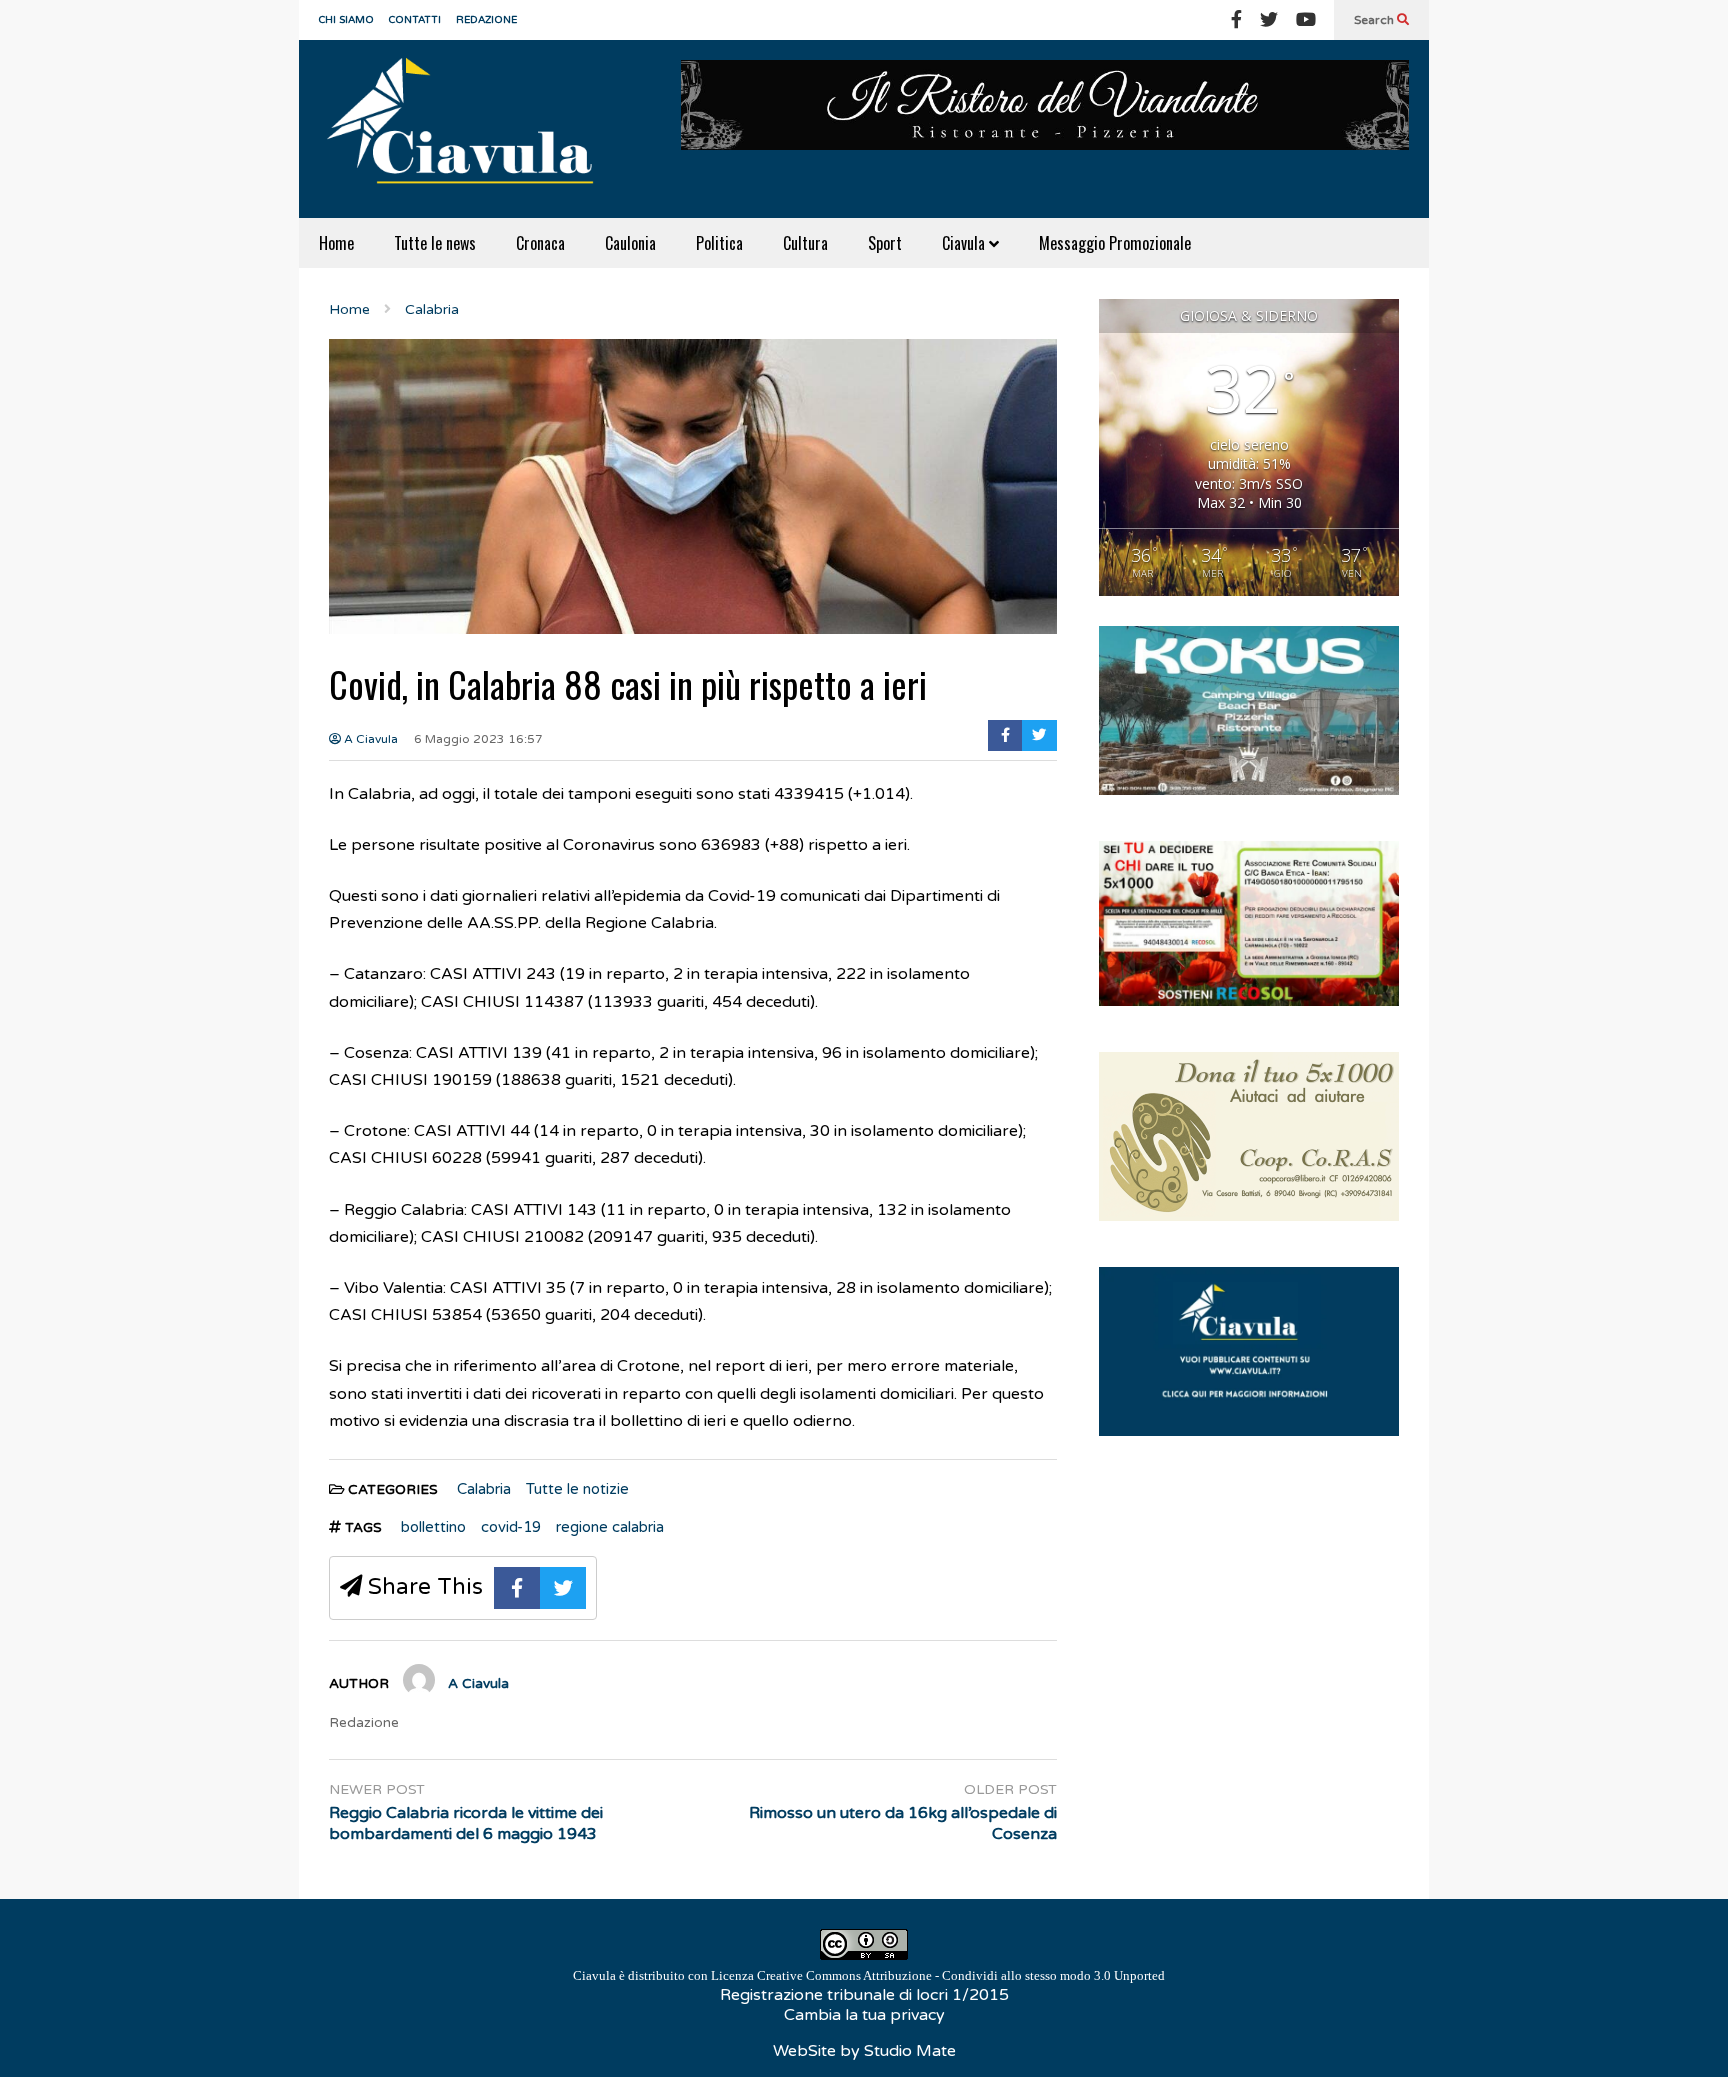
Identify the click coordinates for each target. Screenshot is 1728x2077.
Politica (719, 243)
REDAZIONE (486, 20)
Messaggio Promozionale (1115, 243)
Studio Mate (910, 2051)
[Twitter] (1269, 20)
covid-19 (511, 1527)
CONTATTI (415, 20)
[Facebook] (1236, 20)
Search (1375, 20)
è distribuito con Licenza (869, 1975)
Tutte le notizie (577, 1489)
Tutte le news (435, 243)
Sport (885, 243)
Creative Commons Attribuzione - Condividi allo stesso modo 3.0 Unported (961, 1975)
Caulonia (630, 243)
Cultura (805, 243)
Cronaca (540, 243)
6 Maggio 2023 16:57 (478, 739)
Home (336, 243)
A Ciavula (369, 739)
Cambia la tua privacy (864, 2015)
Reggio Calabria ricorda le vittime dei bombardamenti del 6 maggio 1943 (466, 1823)
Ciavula (965, 243)
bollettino (433, 1527)
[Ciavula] (469, 129)
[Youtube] (1306, 20)
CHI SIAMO (346, 20)
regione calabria (610, 1527)
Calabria (484, 1489)
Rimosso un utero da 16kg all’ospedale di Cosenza (903, 1823)
